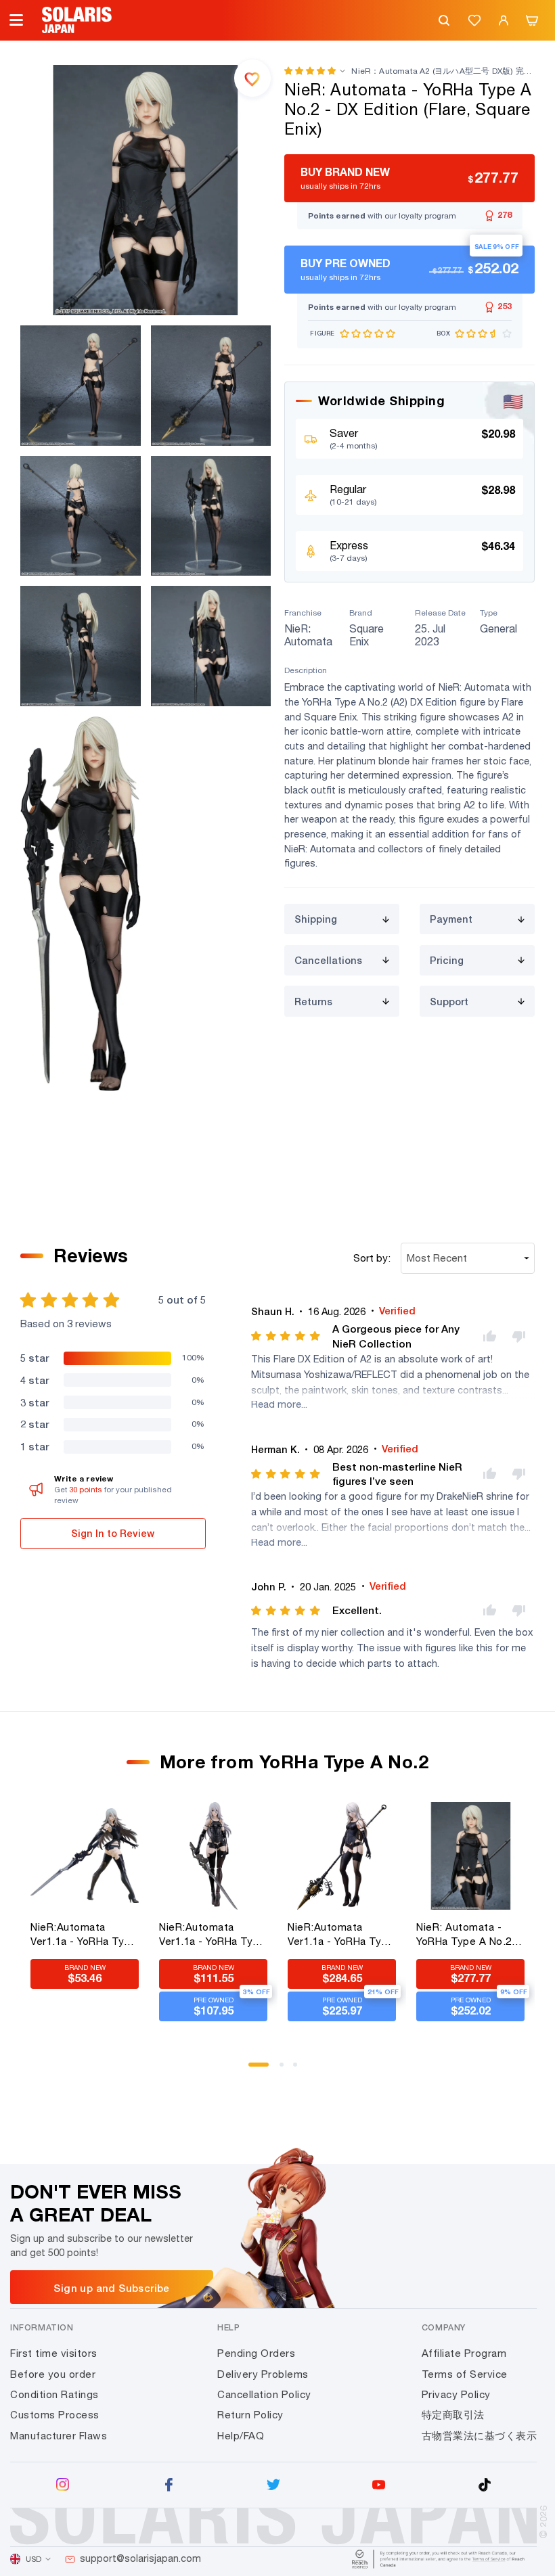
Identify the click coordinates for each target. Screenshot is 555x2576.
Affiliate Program (464, 2353)
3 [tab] (300, 2069)
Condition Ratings (54, 2394)
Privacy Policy (456, 2394)
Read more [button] (276, 1404)
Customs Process (55, 2415)
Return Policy (250, 2415)
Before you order (53, 2374)
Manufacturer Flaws (59, 2436)
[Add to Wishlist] (252, 78)
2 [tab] (286, 2069)
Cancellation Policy (264, 2394)
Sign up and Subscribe (111, 2288)
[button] (310, 71)
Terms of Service (465, 2374)
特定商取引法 (453, 2415)
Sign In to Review (113, 1533)
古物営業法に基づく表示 (480, 2436)
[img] (287, 1336)
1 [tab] (255, 2069)
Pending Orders (256, 2353)
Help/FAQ (241, 2436)
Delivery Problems (263, 2374)
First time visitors (54, 2353)
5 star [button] (35, 1358)
